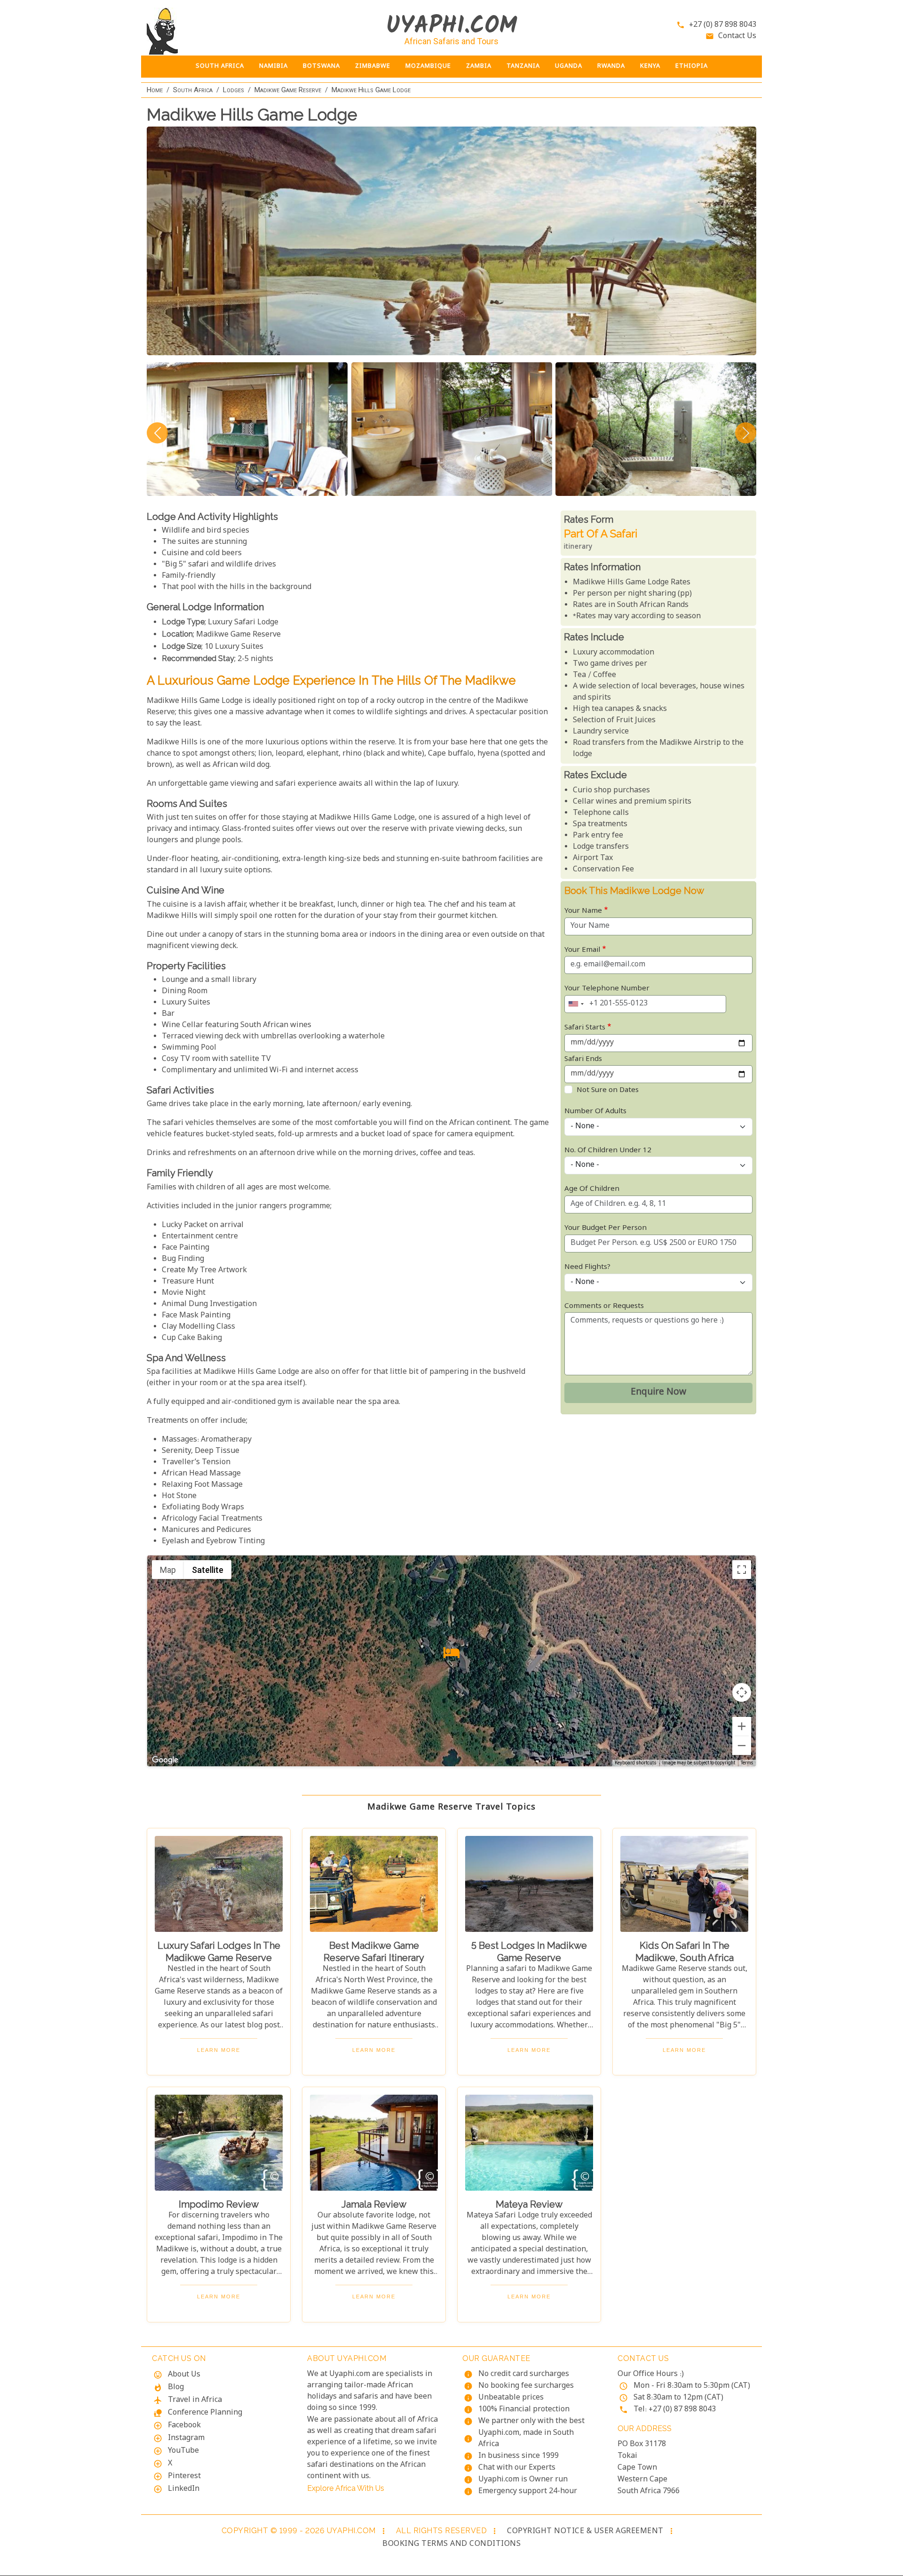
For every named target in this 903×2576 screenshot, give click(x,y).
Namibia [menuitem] (273, 66)
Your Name (583, 911)
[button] (451, 1652)
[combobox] (576, 1004)
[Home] (219, 31)
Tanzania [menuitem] (523, 66)
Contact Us (737, 36)
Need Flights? (587, 1267)
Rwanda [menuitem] (611, 66)
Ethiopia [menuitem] (692, 66)
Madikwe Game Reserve (288, 90)
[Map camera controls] (742, 1692)
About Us (184, 2375)
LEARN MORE (219, 2050)
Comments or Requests (604, 1306)
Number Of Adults (595, 1112)
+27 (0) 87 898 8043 (723, 25)
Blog (176, 2388)
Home (155, 90)
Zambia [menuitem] (479, 66)
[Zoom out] (742, 1746)
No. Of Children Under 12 (608, 1151)
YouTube (183, 2451)
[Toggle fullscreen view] (742, 1570)
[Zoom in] (742, 1726)
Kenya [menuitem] (650, 66)
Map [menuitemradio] (168, 1570)
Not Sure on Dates (608, 1090)
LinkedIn (184, 2489)
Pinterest (184, 2476)
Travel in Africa (195, 2400)
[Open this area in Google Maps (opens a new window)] (165, 1760)
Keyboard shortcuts (636, 1763)
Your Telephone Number (607, 989)
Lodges (234, 90)
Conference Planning (205, 2413)
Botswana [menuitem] (321, 66)
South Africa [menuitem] (220, 66)
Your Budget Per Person (606, 1228)
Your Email (582, 950)
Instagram (186, 2438)
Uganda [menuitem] (569, 66)
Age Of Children (592, 1189)
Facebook (184, 2426)
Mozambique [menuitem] (428, 66)
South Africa (193, 90)
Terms (747, 1763)
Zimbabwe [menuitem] (373, 66)
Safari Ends (583, 1059)
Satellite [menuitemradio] (208, 1570)
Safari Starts (585, 1028)
